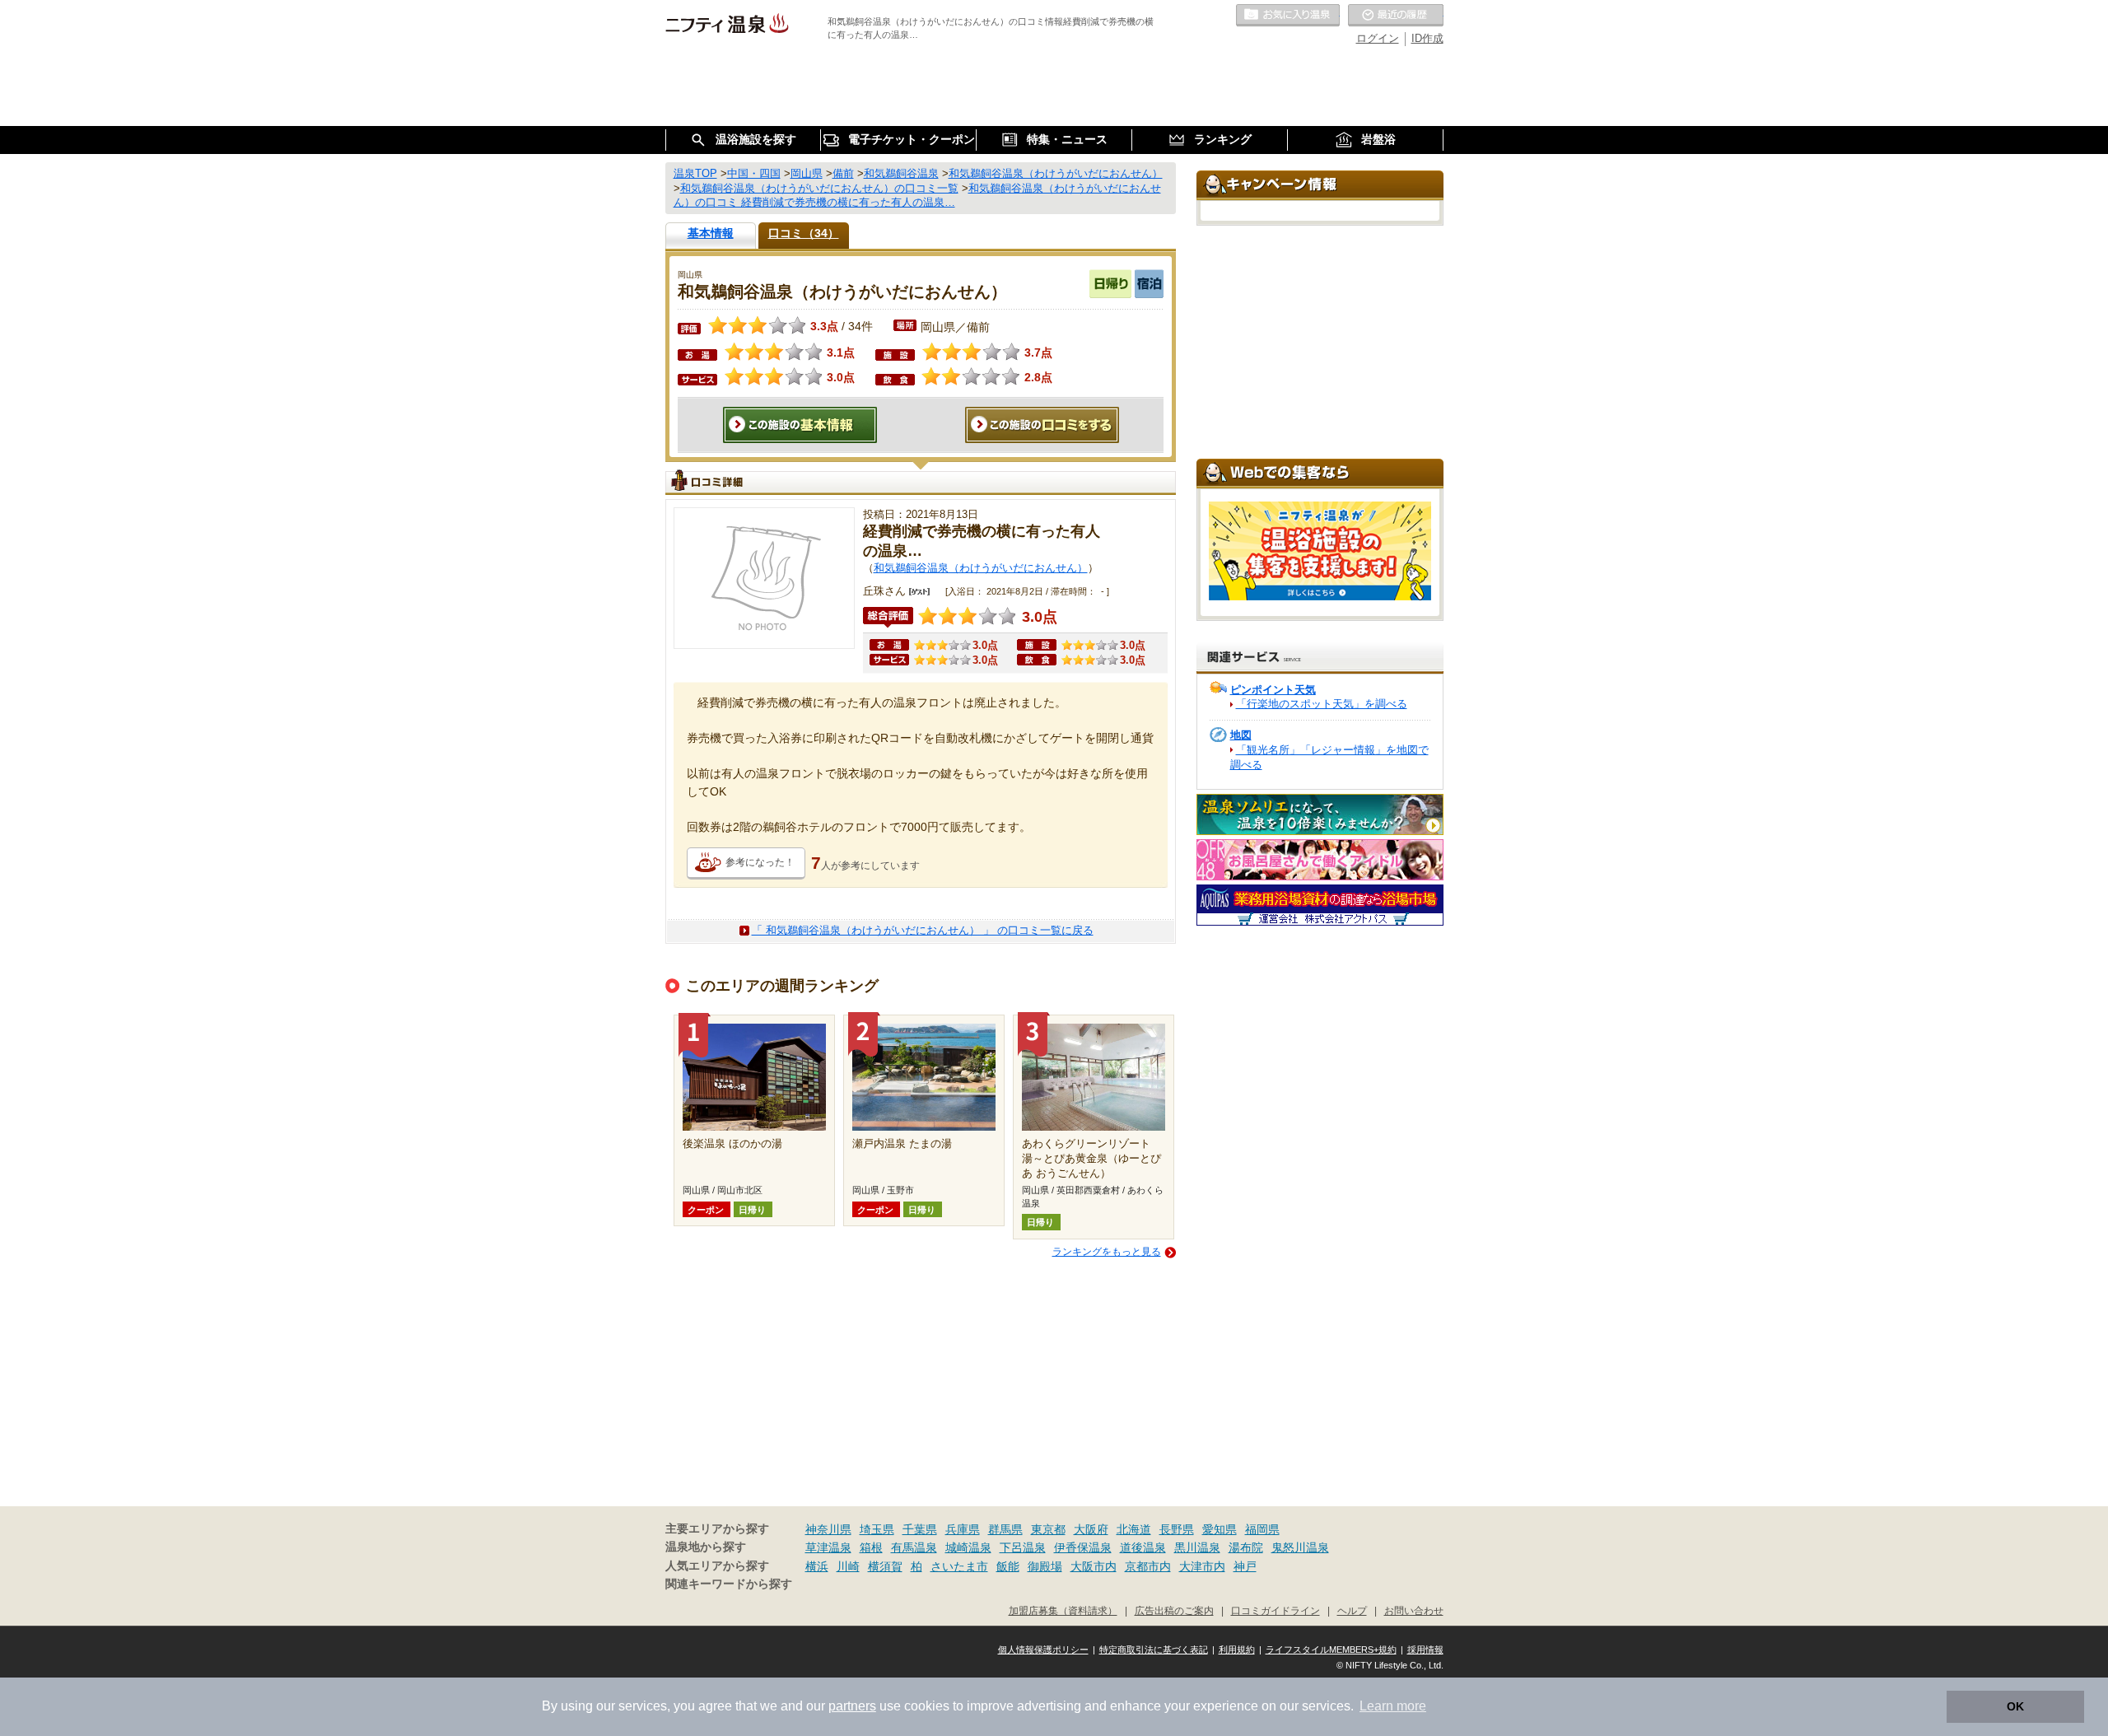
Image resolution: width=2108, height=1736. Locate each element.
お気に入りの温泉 (1288, 16)
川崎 (848, 1566)
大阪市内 (1094, 1566)
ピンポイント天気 (1273, 690)
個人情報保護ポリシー (1043, 1650)
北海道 (1134, 1529)
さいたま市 (959, 1566)
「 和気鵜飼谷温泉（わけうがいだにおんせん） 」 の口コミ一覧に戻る (923, 930)
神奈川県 (828, 1529)
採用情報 (1425, 1650)
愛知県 (1220, 1529)
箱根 (871, 1547)
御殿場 (1045, 1566)
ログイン (1378, 38)
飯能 (1008, 1566)
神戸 (1245, 1566)
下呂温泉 (1023, 1547)
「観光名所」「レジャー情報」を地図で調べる (1329, 757)
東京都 (1048, 1529)
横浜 (817, 1566)
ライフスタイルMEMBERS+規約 (1331, 1650)
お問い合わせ (1414, 1610)
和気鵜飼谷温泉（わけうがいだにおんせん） (981, 568)
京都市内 (1148, 1566)
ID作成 (1427, 38)
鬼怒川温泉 (1300, 1547)
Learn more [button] (1393, 1706)
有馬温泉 (914, 1547)
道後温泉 (1143, 1547)
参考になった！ (760, 862)
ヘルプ (1352, 1610)
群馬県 (1005, 1529)
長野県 (1177, 1529)
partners (852, 1706)
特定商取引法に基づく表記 (1154, 1650)
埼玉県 (877, 1529)
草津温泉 (828, 1547)
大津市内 (1202, 1566)
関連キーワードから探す (729, 1584)
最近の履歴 (1396, 16)
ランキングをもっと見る (1107, 1252)
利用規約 (1237, 1650)
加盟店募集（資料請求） (1063, 1610)
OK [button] (2015, 1706)
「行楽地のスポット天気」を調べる (1322, 704)
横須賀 (885, 1566)
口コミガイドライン (1276, 1610)
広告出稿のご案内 (1174, 1610)
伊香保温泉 (1083, 1547)
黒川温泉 (1197, 1547)
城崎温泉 (968, 1547)
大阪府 (1091, 1529)
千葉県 (920, 1529)
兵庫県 (963, 1529)
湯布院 (1246, 1547)
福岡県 (1262, 1529)
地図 (1241, 735)
